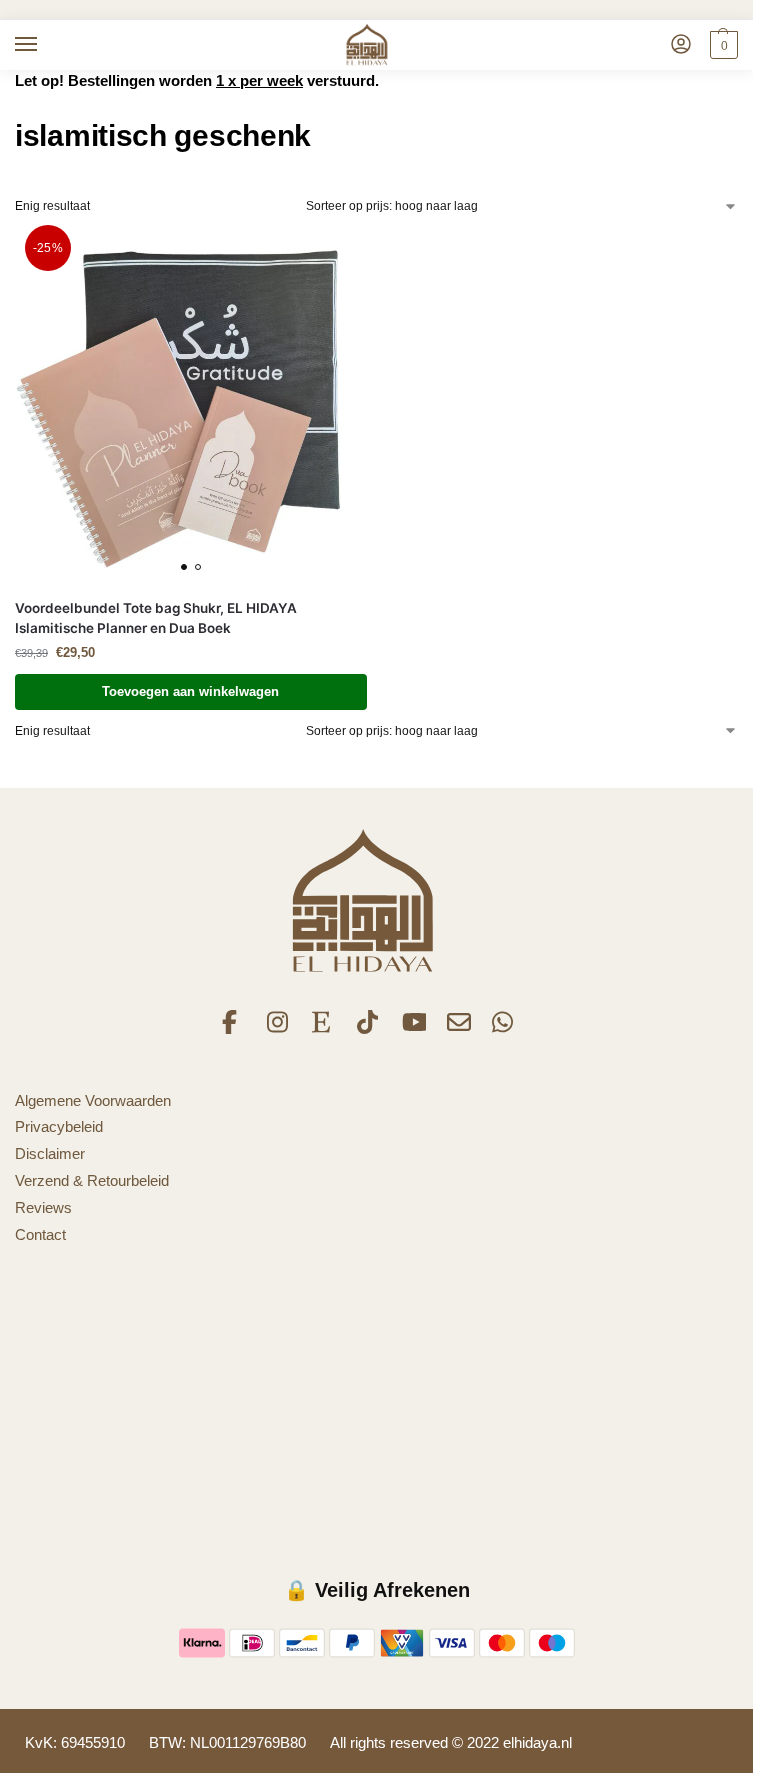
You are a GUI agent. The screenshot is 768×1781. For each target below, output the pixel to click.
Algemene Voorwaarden (93, 1101)
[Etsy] (324, 1029)
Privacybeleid (59, 1127)
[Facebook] (234, 1029)
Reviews (43, 1208)
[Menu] (45, 45)
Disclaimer (50, 1154)
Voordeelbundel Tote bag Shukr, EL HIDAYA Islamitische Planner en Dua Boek (156, 618)
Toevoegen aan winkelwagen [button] (190, 691)
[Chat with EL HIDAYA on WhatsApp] (504, 1029)
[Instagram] (279, 1029)
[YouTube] (414, 1029)
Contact (40, 1235)
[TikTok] (369, 1029)
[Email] (459, 1029)
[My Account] (681, 45)
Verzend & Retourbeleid (92, 1181)
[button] (721, 45)
